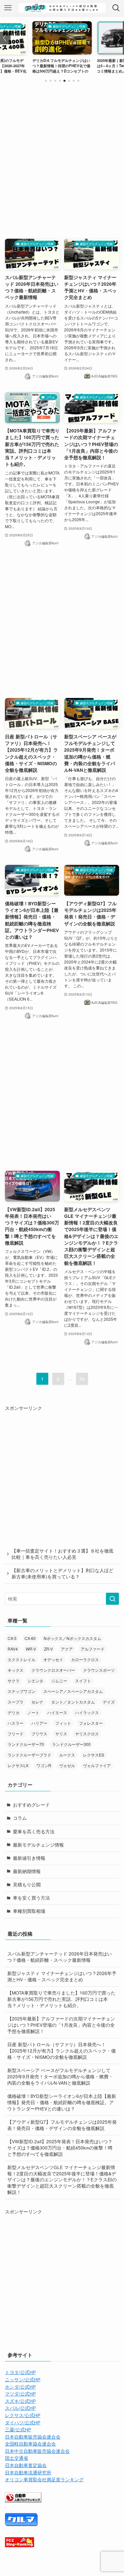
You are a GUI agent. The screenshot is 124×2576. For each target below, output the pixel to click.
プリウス (39, 1734)
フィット (63, 1723)
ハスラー (16, 1723)
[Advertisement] (62, 159)
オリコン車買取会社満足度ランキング (44, 2479)
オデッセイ (53, 1659)
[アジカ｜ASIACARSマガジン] (62, 8)
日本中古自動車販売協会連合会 (37, 2451)
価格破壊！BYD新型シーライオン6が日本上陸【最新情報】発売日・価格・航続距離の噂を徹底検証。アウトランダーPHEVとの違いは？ (62, 2102)
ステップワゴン (21, 1691)
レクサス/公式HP (23, 2415)
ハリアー (39, 1723)
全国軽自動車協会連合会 (30, 2444)
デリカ (14, 1712)
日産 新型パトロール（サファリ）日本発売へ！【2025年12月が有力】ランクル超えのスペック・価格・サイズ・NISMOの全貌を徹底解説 (62, 2051)
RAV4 (13, 1649)
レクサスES (94, 1755)
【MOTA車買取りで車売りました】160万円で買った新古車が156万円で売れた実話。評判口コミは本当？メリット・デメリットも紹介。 (61, 1999)
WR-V (31, 1649)
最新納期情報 (27, 1871)
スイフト (83, 1681)
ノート (33, 1712)
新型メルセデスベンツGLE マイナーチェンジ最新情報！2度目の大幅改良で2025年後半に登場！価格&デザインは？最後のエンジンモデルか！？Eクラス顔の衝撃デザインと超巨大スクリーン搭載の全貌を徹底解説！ (62, 2180)
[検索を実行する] (112, 1599)
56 (82, 1379)
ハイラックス (87, 1712)
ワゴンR (44, 1765)
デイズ (109, 1702)
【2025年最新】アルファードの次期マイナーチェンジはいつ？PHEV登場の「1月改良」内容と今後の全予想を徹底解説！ (61, 2025)
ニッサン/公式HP (23, 2379)
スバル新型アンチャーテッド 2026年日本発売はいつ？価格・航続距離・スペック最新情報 (60, 1957)
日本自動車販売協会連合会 (33, 2437)
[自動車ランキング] (23, 2501)
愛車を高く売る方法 (34, 1832)
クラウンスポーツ (99, 1670)
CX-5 (12, 1638)
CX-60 (30, 1638)
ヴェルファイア (97, 1765)
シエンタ (35, 1681)
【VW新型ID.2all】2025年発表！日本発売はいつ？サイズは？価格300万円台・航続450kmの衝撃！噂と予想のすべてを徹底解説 (60, 2148)
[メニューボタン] (8, 8)
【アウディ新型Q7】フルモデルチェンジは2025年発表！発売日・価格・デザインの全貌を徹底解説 (62, 2125)
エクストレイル (21, 1659)
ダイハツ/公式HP (23, 2423)
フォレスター (91, 1723)
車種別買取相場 (29, 1911)
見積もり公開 (27, 1884)
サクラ (14, 1681)
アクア (67, 1649)
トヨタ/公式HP (20, 2372)
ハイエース (57, 1712)
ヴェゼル (67, 1765)
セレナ (37, 1702)
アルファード (93, 1649)
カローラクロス (85, 1659)
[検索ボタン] (116, 8)
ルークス (67, 1755)
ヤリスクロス (87, 1734)
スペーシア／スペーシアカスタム (73, 1691)
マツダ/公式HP (20, 2394)
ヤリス (61, 1734)
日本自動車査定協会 (26, 2465)
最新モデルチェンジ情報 (38, 1845)
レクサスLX (18, 1765)
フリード (16, 1734)
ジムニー (59, 1681)
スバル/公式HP (20, 2408)
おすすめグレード (31, 1805)
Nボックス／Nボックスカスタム (72, 1638)
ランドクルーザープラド (29, 1755)
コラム (20, 1818)
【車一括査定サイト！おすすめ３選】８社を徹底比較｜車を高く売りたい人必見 (62, 1554)
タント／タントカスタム (73, 1702)
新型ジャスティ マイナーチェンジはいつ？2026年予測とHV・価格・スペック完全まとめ (62, 1976)
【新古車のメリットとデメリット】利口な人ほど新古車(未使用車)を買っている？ (62, 1573)
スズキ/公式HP (20, 2401)
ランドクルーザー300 (71, 1744)
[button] (46, 81)
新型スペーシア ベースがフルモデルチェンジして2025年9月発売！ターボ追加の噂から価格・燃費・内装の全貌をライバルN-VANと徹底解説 (60, 2077)
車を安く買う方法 (31, 1898)
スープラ (16, 1702)
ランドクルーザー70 (26, 1744)
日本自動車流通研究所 (28, 2473)
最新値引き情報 (29, 1858)
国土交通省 (17, 2458)
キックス (16, 1670)
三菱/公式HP (18, 2429)
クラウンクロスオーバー (53, 1670)
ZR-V (48, 1649)
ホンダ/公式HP (20, 2387)
